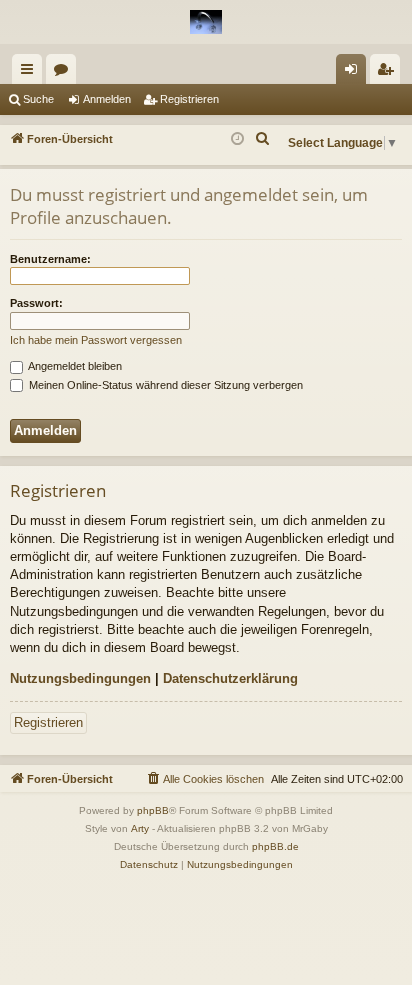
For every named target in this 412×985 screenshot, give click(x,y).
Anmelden (107, 99)
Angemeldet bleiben (74, 366)
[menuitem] (263, 139)
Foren (65, 73)
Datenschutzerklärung (230, 678)
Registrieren (189, 99)
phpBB (153, 810)
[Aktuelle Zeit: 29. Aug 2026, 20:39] (237, 139)
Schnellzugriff (31, 73)
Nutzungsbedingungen (80, 678)
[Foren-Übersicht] (206, 22)
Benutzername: (50, 259)
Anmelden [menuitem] (355, 73)
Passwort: (36, 303)
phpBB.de (275, 846)
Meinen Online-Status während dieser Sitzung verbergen (164, 385)
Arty (140, 828)
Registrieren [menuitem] (389, 73)
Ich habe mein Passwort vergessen (96, 340)
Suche (38, 99)
